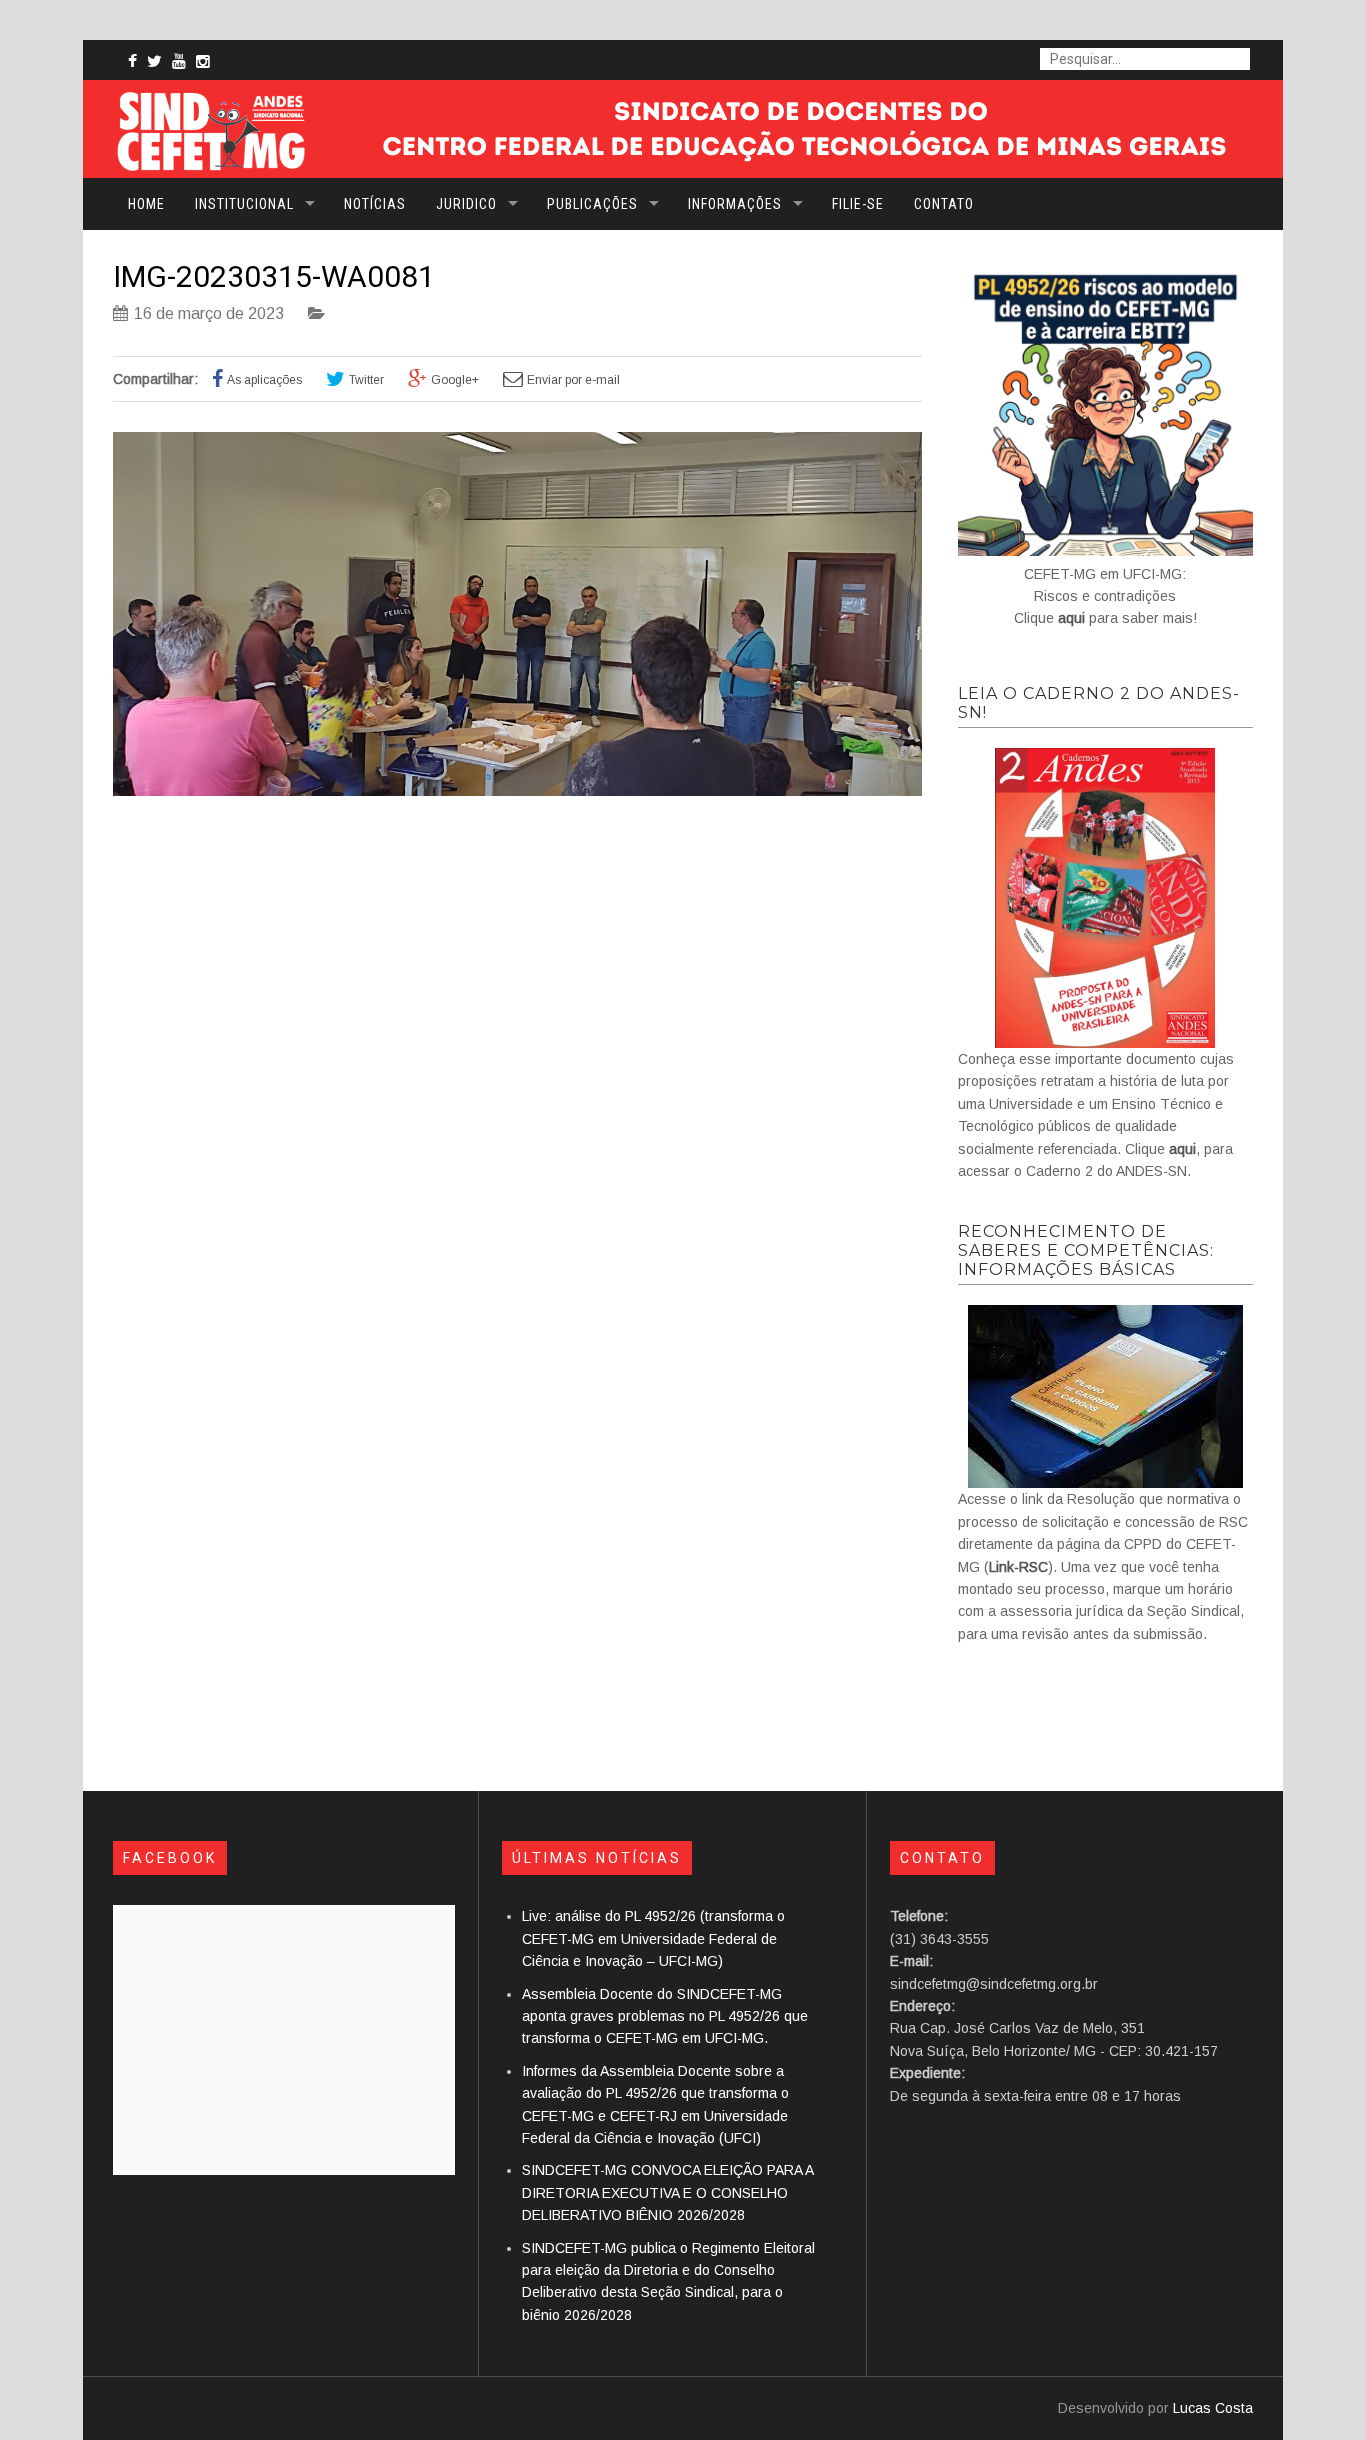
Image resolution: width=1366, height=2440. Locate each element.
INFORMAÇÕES (735, 204)
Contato (944, 204)
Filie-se (858, 204)
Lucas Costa (1213, 2408)
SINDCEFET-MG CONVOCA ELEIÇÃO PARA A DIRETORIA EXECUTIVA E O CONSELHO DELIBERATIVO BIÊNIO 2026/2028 (667, 2192)
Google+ (455, 380)
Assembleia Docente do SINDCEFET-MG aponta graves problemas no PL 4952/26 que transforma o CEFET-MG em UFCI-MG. (665, 2016)
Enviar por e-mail (573, 380)
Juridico (466, 204)
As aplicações (264, 380)
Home (146, 204)
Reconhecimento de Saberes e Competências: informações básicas (1086, 1250)
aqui (1071, 618)
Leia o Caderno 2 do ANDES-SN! (1099, 703)
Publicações (592, 204)
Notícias (375, 204)
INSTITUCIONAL (244, 204)
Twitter (366, 380)
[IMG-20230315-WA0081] (517, 791)
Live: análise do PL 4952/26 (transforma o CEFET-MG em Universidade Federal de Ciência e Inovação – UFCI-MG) (653, 1938)
